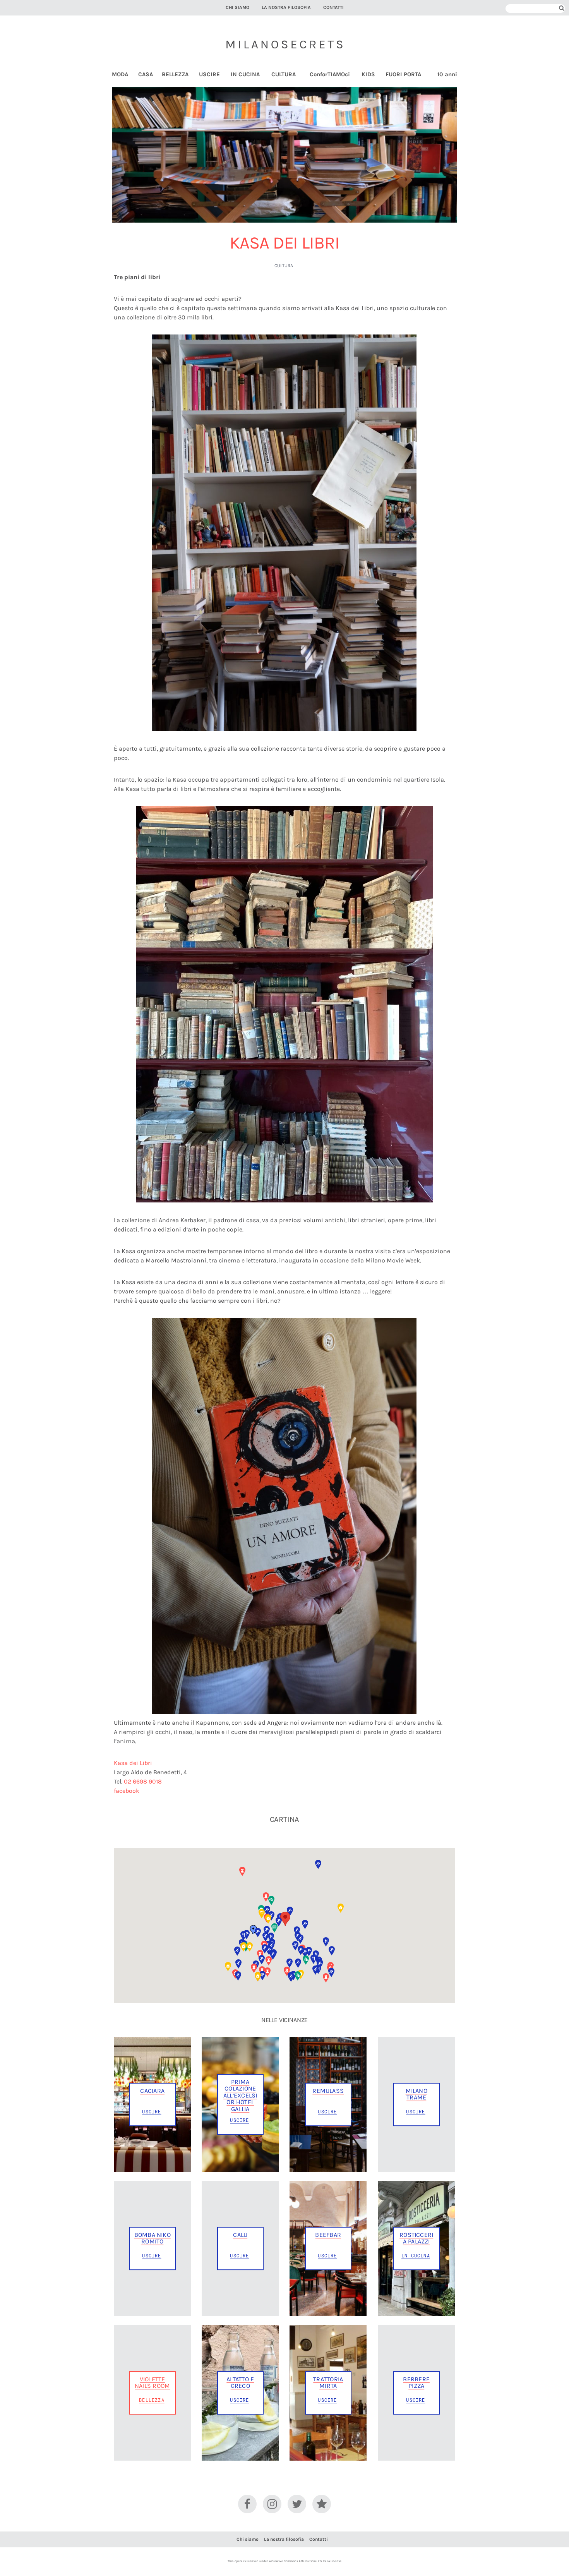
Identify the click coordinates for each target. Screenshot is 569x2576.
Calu (240, 2235)
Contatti (333, 7)
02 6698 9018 (143, 1781)
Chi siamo (237, 7)
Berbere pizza (416, 2382)
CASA (146, 75)
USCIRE (209, 75)
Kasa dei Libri (133, 1763)
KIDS (368, 75)
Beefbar (328, 2235)
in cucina (416, 2255)
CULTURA (284, 75)
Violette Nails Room (152, 2382)
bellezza (152, 2400)
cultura (284, 266)
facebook (127, 1791)
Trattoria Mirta (328, 2382)
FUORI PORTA (403, 75)
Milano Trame (416, 2094)
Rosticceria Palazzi (416, 2238)
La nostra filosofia (286, 7)
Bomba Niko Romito (153, 2238)
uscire (152, 2111)
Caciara (152, 2091)
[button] (285, 1919)
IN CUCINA (245, 75)
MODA (120, 75)
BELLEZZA (175, 75)
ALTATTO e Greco (240, 2382)
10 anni (447, 75)
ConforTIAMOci (330, 75)
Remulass (328, 2091)
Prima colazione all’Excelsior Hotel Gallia (240, 2095)
